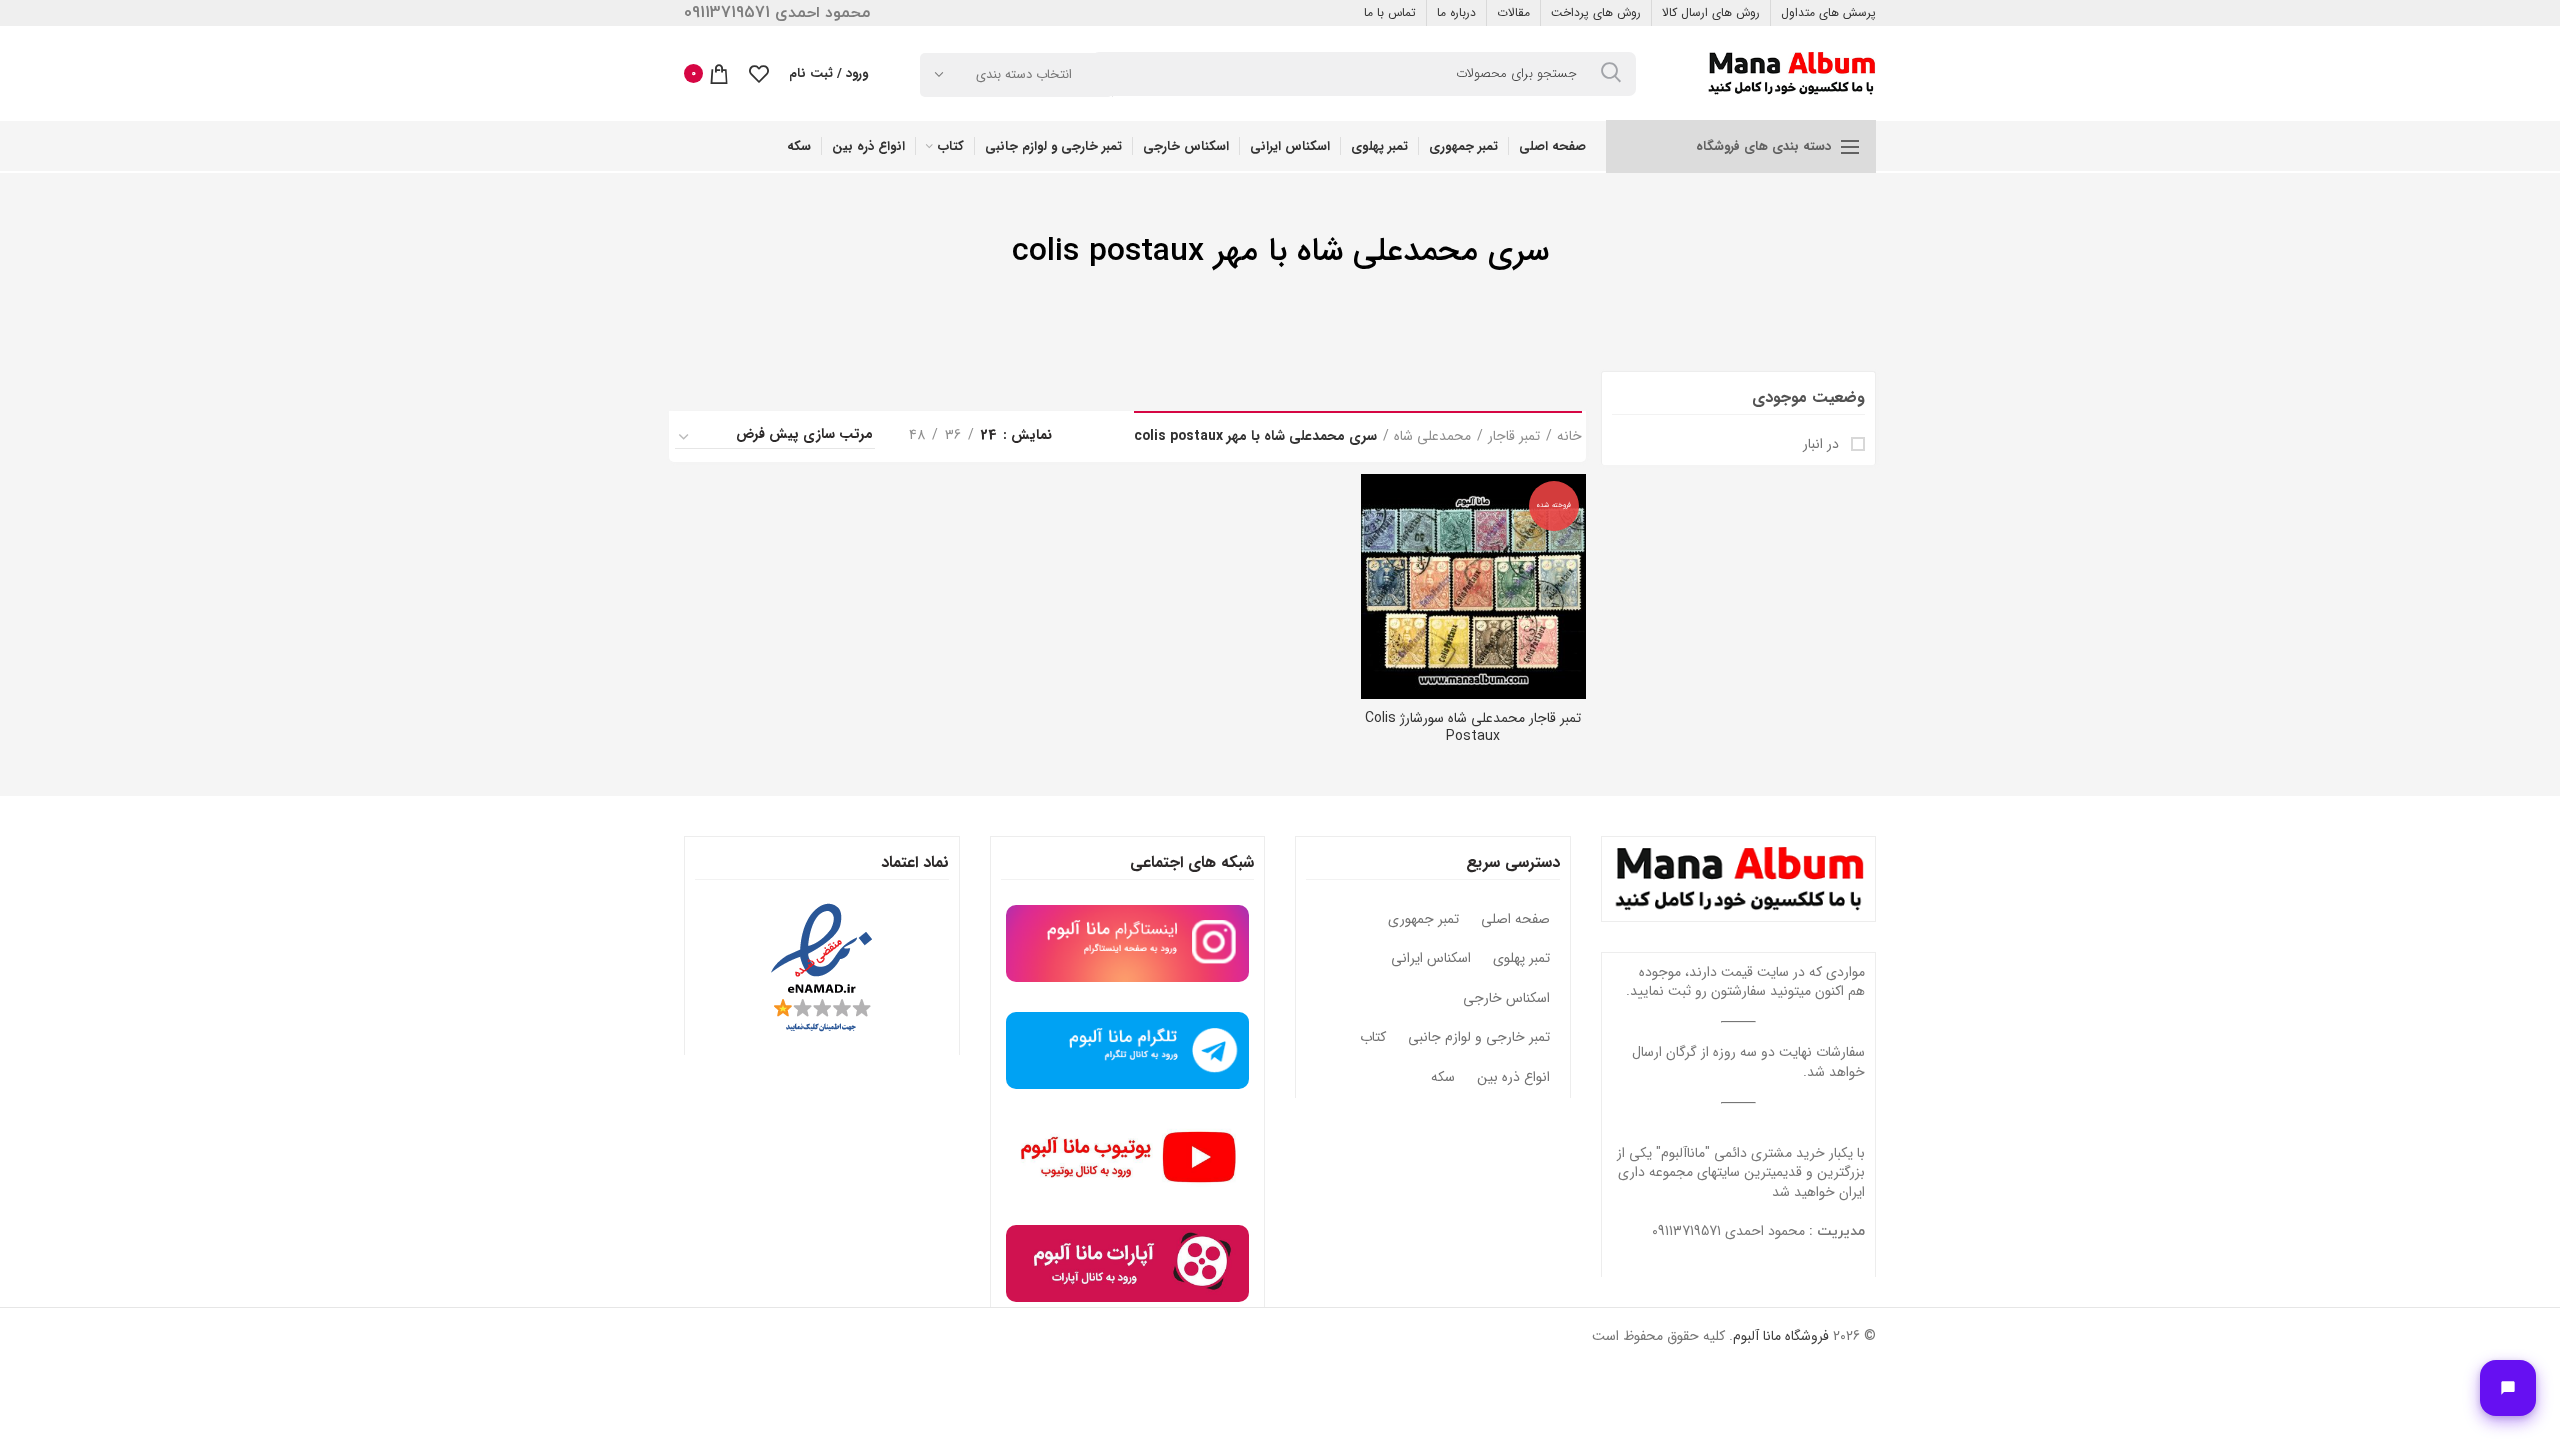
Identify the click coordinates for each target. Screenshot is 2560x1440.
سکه (1443, 1078)
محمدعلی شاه (1432, 437)
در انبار (1823, 445)
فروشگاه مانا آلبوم (1781, 1336)
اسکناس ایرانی (1431, 959)
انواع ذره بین (1513, 1078)
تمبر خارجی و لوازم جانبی (1479, 1038)
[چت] (2508, 1388)
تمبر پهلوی (1521, 959)
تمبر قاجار (1514, 437)
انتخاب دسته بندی (1024, 74)
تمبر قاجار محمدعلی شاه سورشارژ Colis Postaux (1473, 727)
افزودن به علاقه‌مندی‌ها (1376, 551)
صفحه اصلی (1515, 920)
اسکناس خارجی (1506, 999)
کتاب (1373, 1038)
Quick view (1376, 506)
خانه (1569, 437)
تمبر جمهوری (1423, 920)
